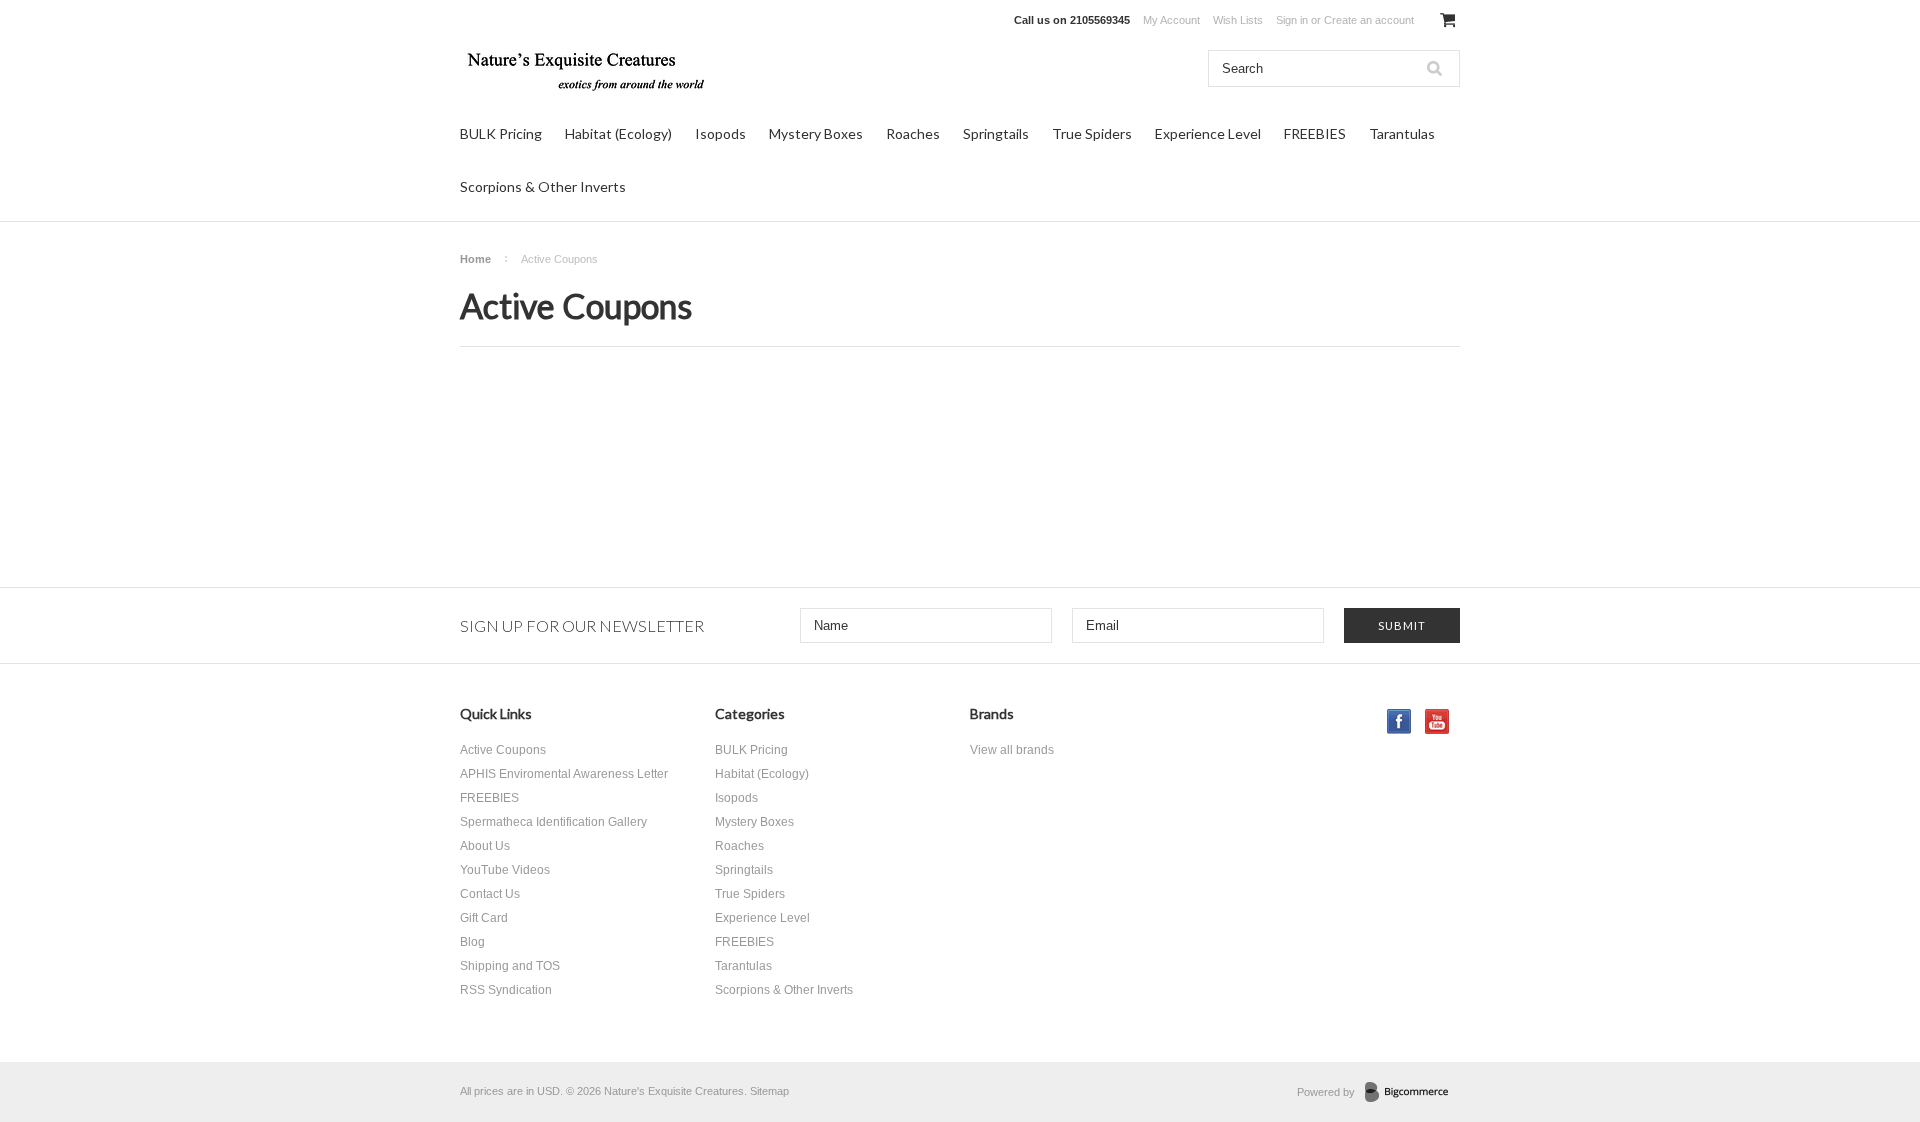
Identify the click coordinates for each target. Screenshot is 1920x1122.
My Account (1171, 20)
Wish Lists (1238, 20)
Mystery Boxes (816, 133)
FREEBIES (1315, 133)
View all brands (1012, 750)
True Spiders (1092, 133)
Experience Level (1208, 133)
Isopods (720, 133)
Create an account (1369, 20)
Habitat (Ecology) (618, 133)
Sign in (1292, 20)
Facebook (1399, 721)
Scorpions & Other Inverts (543, 186)
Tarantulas (1402, 133)
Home (475, 259)
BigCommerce (1412, 1093)
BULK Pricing (501, 133)
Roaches (913, 133)
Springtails (996, 133)
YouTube (1437, 721)
